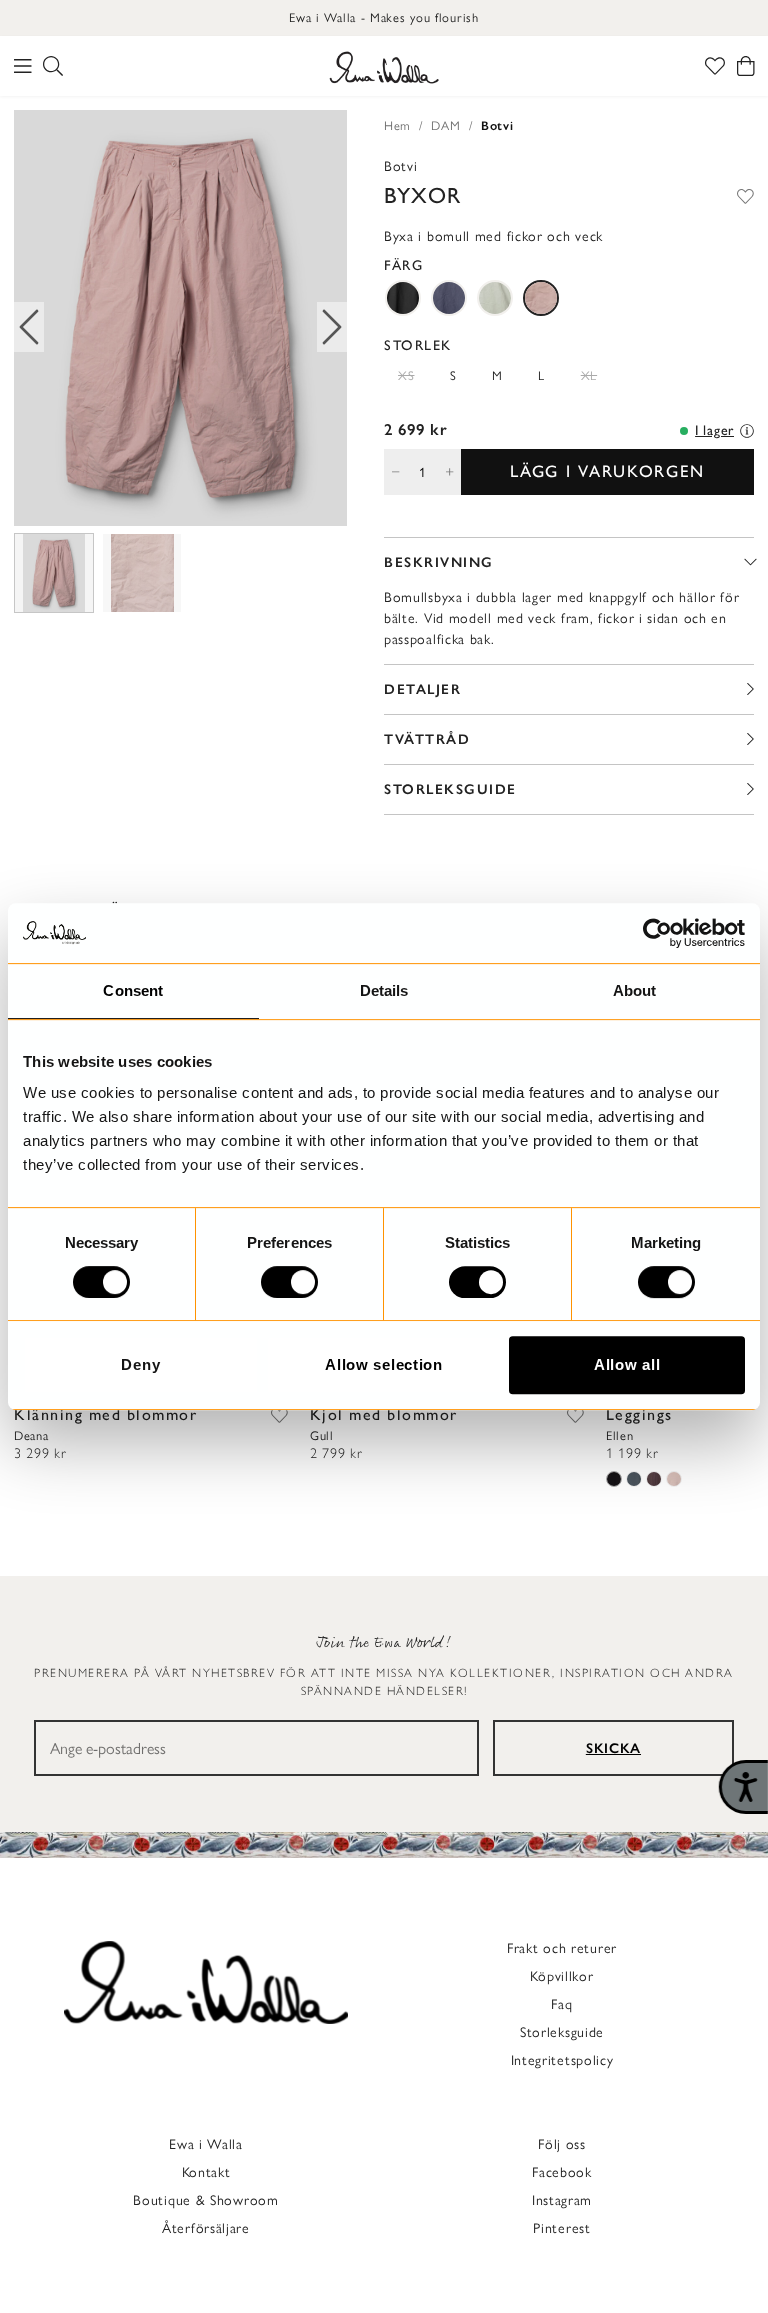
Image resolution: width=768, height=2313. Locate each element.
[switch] (289, 1282)
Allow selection (384, 1364)
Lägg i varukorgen (607, 471)
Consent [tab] (133, 990)
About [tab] (635, 990)
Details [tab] (384, 990)
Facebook (562, 2172)
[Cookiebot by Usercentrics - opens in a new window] (657, 933)
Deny (140, 1364)
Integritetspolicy (562, 2060)
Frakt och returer (562, 1948)
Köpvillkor (561, 1976)
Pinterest (561, 2228)
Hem (397, 125)
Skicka (613, 1748)
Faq (561, 2004)
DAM (445, 125)
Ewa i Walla (206, 2144)
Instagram (562, 2200)
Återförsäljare (206, 2228)
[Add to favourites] (745, 195)
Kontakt (206, 2172)
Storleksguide (562, 2032)
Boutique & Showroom (205, 2200)
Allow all (627, 1364)
